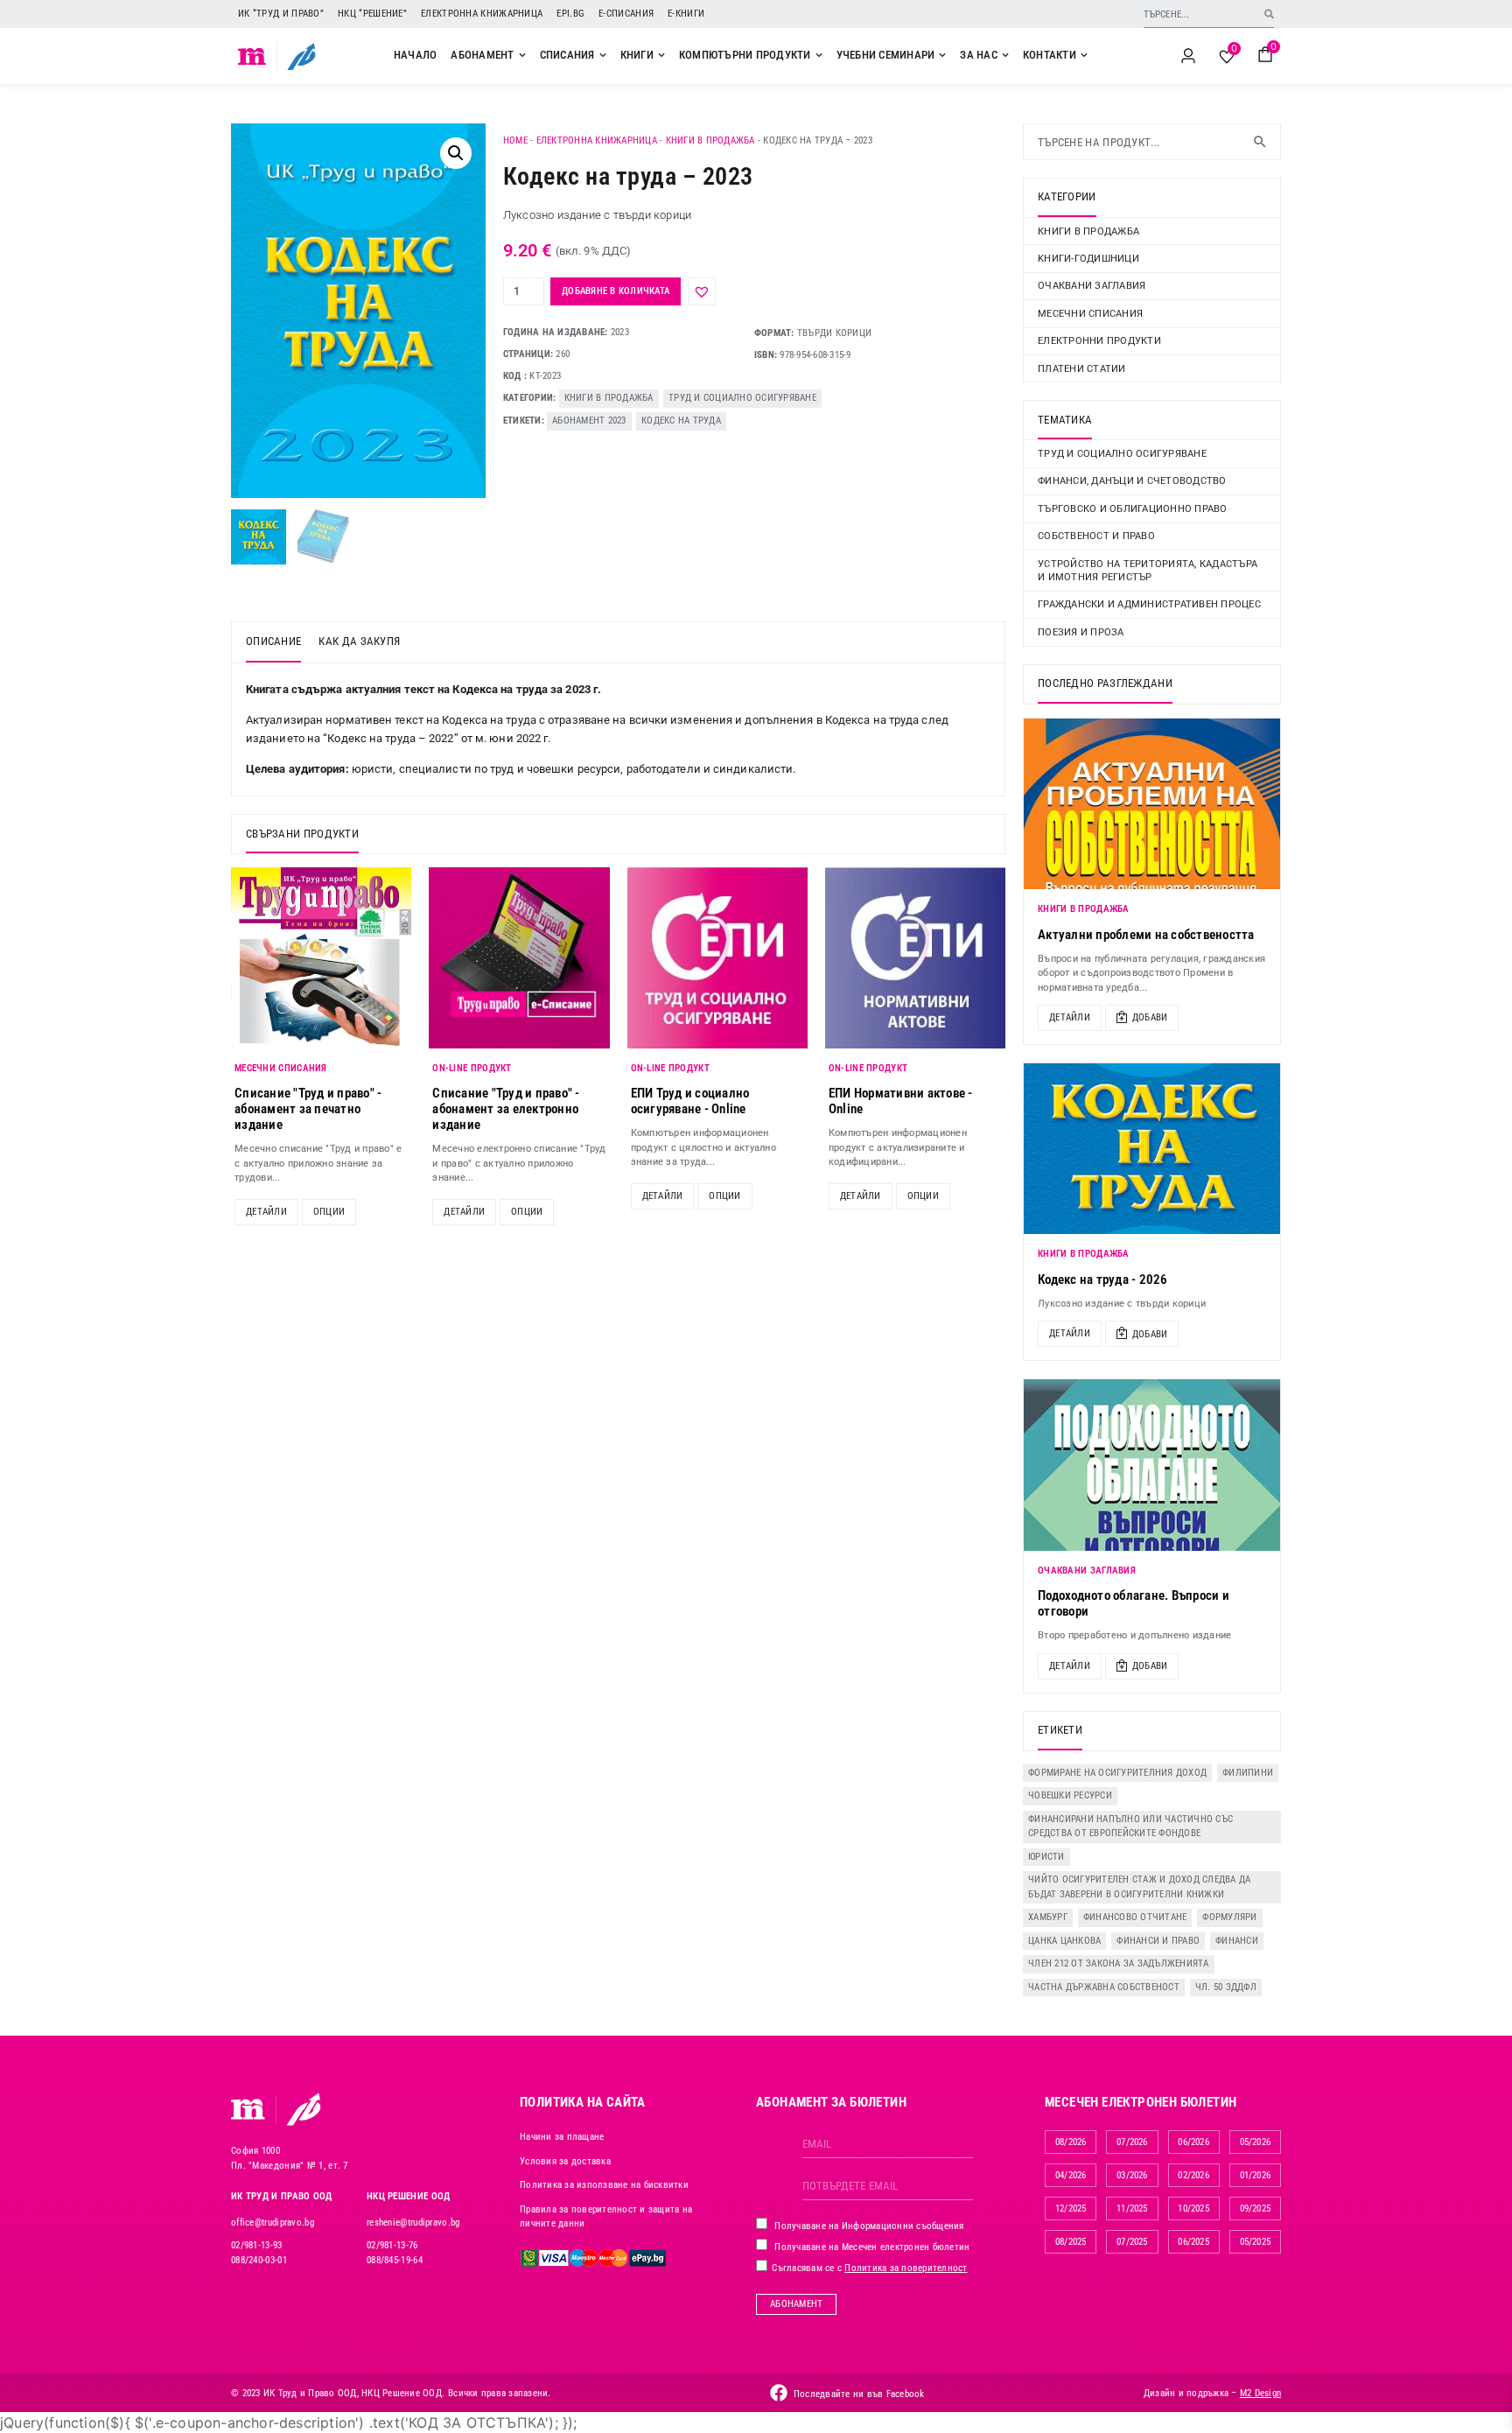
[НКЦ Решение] (304, 2109)
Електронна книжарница (482, 14)
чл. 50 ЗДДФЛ (1226, 1987)
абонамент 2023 (589, 421)
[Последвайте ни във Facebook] (779, 2393)
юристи (1046, 1857)
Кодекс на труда (681, 421)
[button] (456, 153)
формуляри (1229, 1917)
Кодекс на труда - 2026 (1103, 1280)
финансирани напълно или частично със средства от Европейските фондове (1130, 1827)
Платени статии (1082, 369)
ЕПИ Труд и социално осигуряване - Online (690, 1101)
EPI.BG (570, 14)
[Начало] (252, 56)
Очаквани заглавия (1092, 286)
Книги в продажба (710, 140)
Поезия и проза (1081, 632)
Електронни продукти (1099, 341)
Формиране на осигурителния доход (1117, 1773)
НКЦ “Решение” (372, 14)
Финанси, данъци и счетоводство (1132, 481)
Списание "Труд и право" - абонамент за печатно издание (308, 1109)
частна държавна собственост (1104, 1987)
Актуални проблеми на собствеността (1146, 935)
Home (515, 140)
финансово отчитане (1135, 1917)
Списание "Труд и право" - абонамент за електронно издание (506, 1109)
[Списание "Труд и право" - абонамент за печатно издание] (321, 957)
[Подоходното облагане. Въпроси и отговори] (1152, 1465)
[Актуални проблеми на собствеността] (1152, 804)
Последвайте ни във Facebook (859, 2394)
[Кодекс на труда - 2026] (1152, 1149)
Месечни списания (1090, 314)
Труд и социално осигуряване (742, 398)
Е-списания (626, 14)
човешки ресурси (1070, 1795)
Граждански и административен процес (1149, 604)
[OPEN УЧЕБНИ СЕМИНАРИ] (942, 55)
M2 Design (1260, 2393)
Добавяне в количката (616, 291)
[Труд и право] (248, 2109)
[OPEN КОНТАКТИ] (1084, 55)
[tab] (273, 642)
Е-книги (686, 14)
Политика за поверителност (906, 2268)
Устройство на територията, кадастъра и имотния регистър (1148, 571)
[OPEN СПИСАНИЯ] (603, 55)
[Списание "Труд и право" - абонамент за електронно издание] (519, 957)
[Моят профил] (1188, 56)
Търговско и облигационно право (1133, 509)
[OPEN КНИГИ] (661, 55)
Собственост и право (1096, 536)
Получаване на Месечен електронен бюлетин (871, 2247)
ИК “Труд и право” (281, 14)
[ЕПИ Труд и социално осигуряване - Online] (717, 957)
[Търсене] (1269, 14)
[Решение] (301, 56)
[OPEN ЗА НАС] (1005, 55)
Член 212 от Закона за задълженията (1119, 1963)
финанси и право (1158, 1941)
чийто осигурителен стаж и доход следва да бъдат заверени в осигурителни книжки (1139, 1887)
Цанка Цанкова (1064, 1941)
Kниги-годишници (1088, 259)
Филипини (1248, 1773)
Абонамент (796, 2304)
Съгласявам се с (868, 2268)
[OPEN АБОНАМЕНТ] (522, 55)
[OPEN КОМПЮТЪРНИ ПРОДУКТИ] (819, 55)
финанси (1237, 1941)
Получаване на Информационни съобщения (868, 2226)
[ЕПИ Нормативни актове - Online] (915, 957)
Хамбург (1048, 1917)
